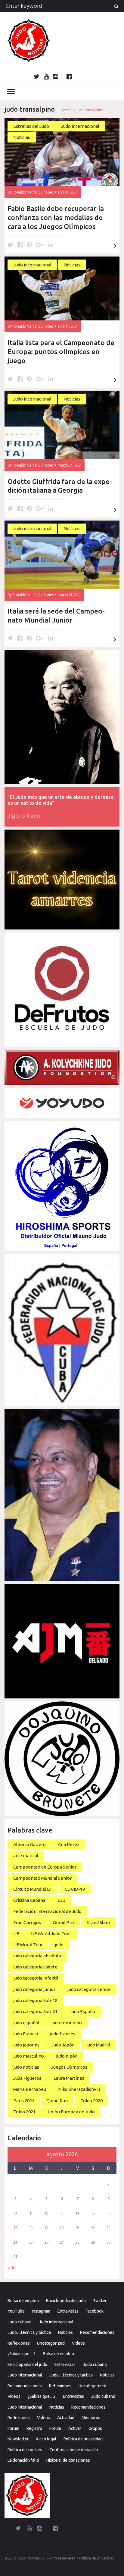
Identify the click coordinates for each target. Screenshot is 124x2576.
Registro (34, 2428)
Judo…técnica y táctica (29, 2332)
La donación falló (23, 2460)
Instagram (41, 2311)
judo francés (63, 2034)
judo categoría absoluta (37, 1956)
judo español (26, 2023)
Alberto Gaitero (29, 1844)
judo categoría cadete (35, 1967)
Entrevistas (68, 2311)
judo (59, 1945)
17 (15, 2228)
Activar (75, 2428)
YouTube (16, 2311)
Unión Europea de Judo (71, 2112)
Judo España (82, 2012)
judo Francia (26, 2034)
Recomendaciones (97, 2332)
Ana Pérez (69, 1844)
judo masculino (29, 2056)
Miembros (91, 2418)
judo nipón (67, 2056)
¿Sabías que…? (22, 2354)
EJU (61, 1900)
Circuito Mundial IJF (33, 1889)
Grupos (95, 2428)
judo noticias (26, 2067)
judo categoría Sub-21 (35, 2012)
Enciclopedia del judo (66, 2301)
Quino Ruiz (57, 2101)
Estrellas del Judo (31, 126)
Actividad (66, 2418)
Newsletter (18, 2439)
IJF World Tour (28, 1945)
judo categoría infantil (36, 1978)
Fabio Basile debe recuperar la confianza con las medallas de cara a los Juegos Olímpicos (56, 217)
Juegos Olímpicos (69, 2067)
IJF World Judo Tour (51, 1934)
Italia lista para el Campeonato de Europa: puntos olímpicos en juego (61, 351)
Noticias (22, 137)
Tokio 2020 (91, 2101)
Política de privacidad (83, 2439)
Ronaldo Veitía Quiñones (33, 192)
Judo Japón (63, 2045)
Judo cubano (20, 2322)
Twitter (100, 2301)
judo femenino (67, 2023)
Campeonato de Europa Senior (45, 1867)
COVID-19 (75, 1889)
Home (66, 110)
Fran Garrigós (27, 1922)
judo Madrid (98, 2045)
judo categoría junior (34, 1989)
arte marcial (26, 1855)
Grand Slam (98, 1922)
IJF (16, 1934)
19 (46, 2228)
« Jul (12, 2268)
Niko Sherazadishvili (79, 2089)
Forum (13, 2428)
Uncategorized (51, 2343)
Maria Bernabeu (30, 2089)
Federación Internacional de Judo (47, 1911)
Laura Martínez (69, 2078)
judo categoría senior (89, 1989)
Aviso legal (46, 2439)
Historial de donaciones (68, 2460)
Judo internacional (80, 126)
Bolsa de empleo (23, 2301)
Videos (78, 2343)
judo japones (26, 2045)
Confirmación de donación (74, 2450)
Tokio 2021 (24, 2112)
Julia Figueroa (27, 2078)
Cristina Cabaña (29, 1900)
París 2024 (24, 2101)
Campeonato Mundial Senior (42, 1878)
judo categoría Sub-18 (35, 2000)
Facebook (95, 2311)
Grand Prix (64, 1922)
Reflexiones (19, 2343)
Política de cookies (25, 2450)
